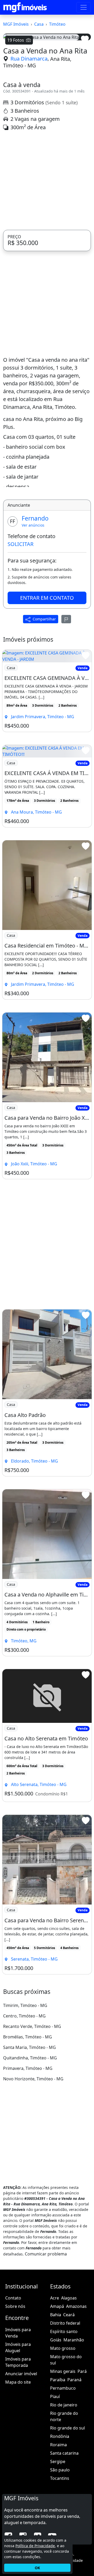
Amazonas (76, 2388)
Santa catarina (64, 2535)
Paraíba (58, 2461)
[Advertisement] (47, 262)
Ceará (69, 2396)
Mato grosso (63, 2430)
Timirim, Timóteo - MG (25, 2087)
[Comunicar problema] (66, 701)
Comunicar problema (46, 2335)
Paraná (74, 2461)
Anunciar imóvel (21, 2455)
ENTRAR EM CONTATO (47, 679)
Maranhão (74, 2421)
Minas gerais (63, 2453)
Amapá (57, 2388)
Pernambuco (63, 2470)
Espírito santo (64, 2413)
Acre (55, 2379)
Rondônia (60, 2518)
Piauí (55, 2478)
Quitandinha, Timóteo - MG (30, 2139)
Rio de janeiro (64, 2486)
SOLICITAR (20, 626)
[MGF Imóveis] (25, 7)
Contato (13, 2379)
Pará (82, 2453)
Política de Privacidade (35, 2546)
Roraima (58, 2526)
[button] (10, 84)
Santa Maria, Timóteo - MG (30, 2129)
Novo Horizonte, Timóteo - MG (33, 2160)
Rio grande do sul (67, 2509)
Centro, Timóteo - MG (24, 2097)
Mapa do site (18, 2463)
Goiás (56, 2421)
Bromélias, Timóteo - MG (28, 2118)
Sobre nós (15, 2388)
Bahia (56, 2396)
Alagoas (69, 2379)
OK (37, 2568)
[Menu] (84, 7)
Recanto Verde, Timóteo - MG (32, 2108)
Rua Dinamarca (29, 140)
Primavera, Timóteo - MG (28, 2150)
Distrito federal (65, 2405)
